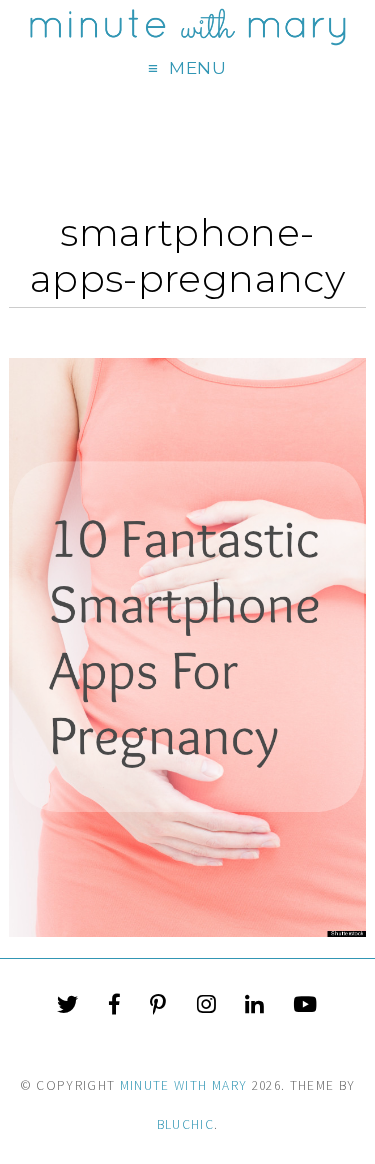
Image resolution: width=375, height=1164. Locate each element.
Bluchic (185, 1124)
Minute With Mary (184, 1085)
